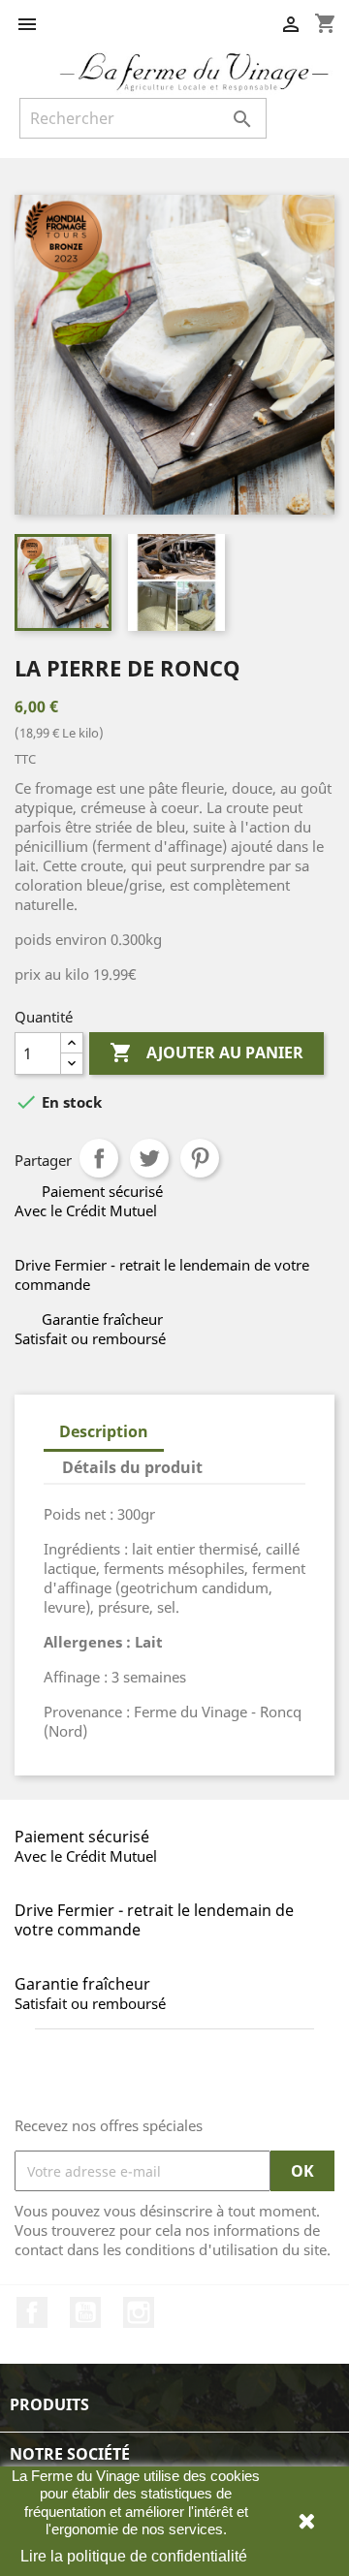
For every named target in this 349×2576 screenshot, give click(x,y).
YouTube (85, 2312)
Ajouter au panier (206, 1052)
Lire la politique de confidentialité (134, 2556)
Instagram (139, 2312)
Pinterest (200, 1158)
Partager (99, 1158)
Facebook (32, 2312)
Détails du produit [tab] (132, 1467)
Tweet (149, 1158)
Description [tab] (104, 1431)
